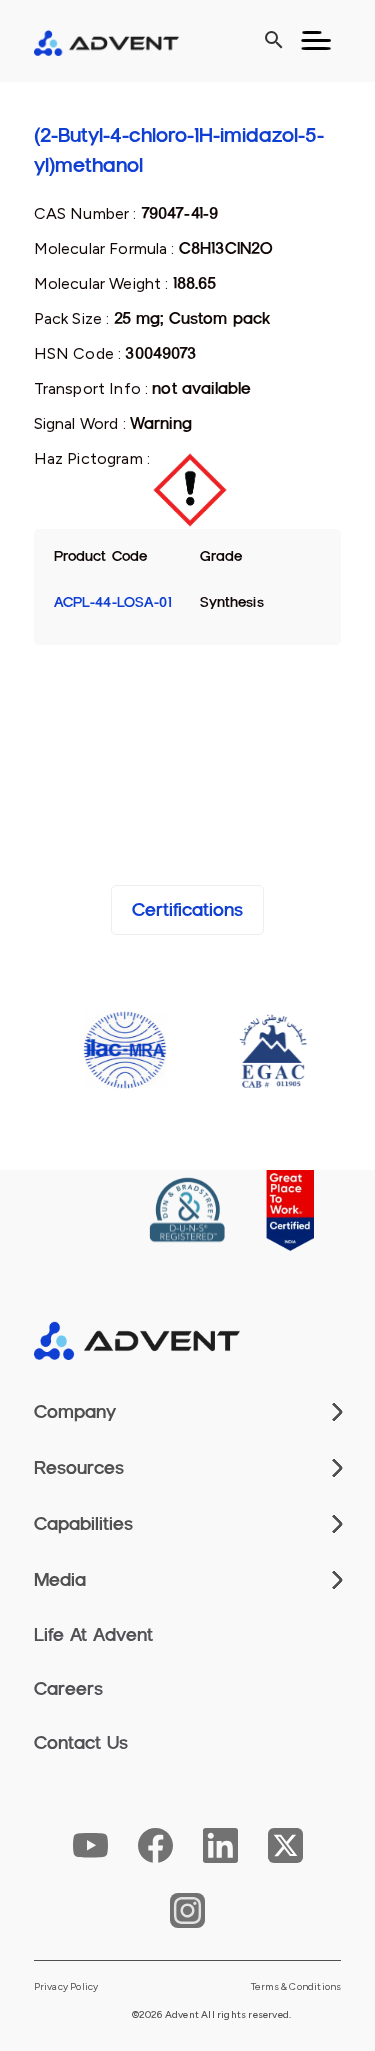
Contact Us (81, 1743)
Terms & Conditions (296, 1987)
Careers (68, 1689)
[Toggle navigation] (316, 41)
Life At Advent (93, 1635)
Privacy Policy (66, 1987)
